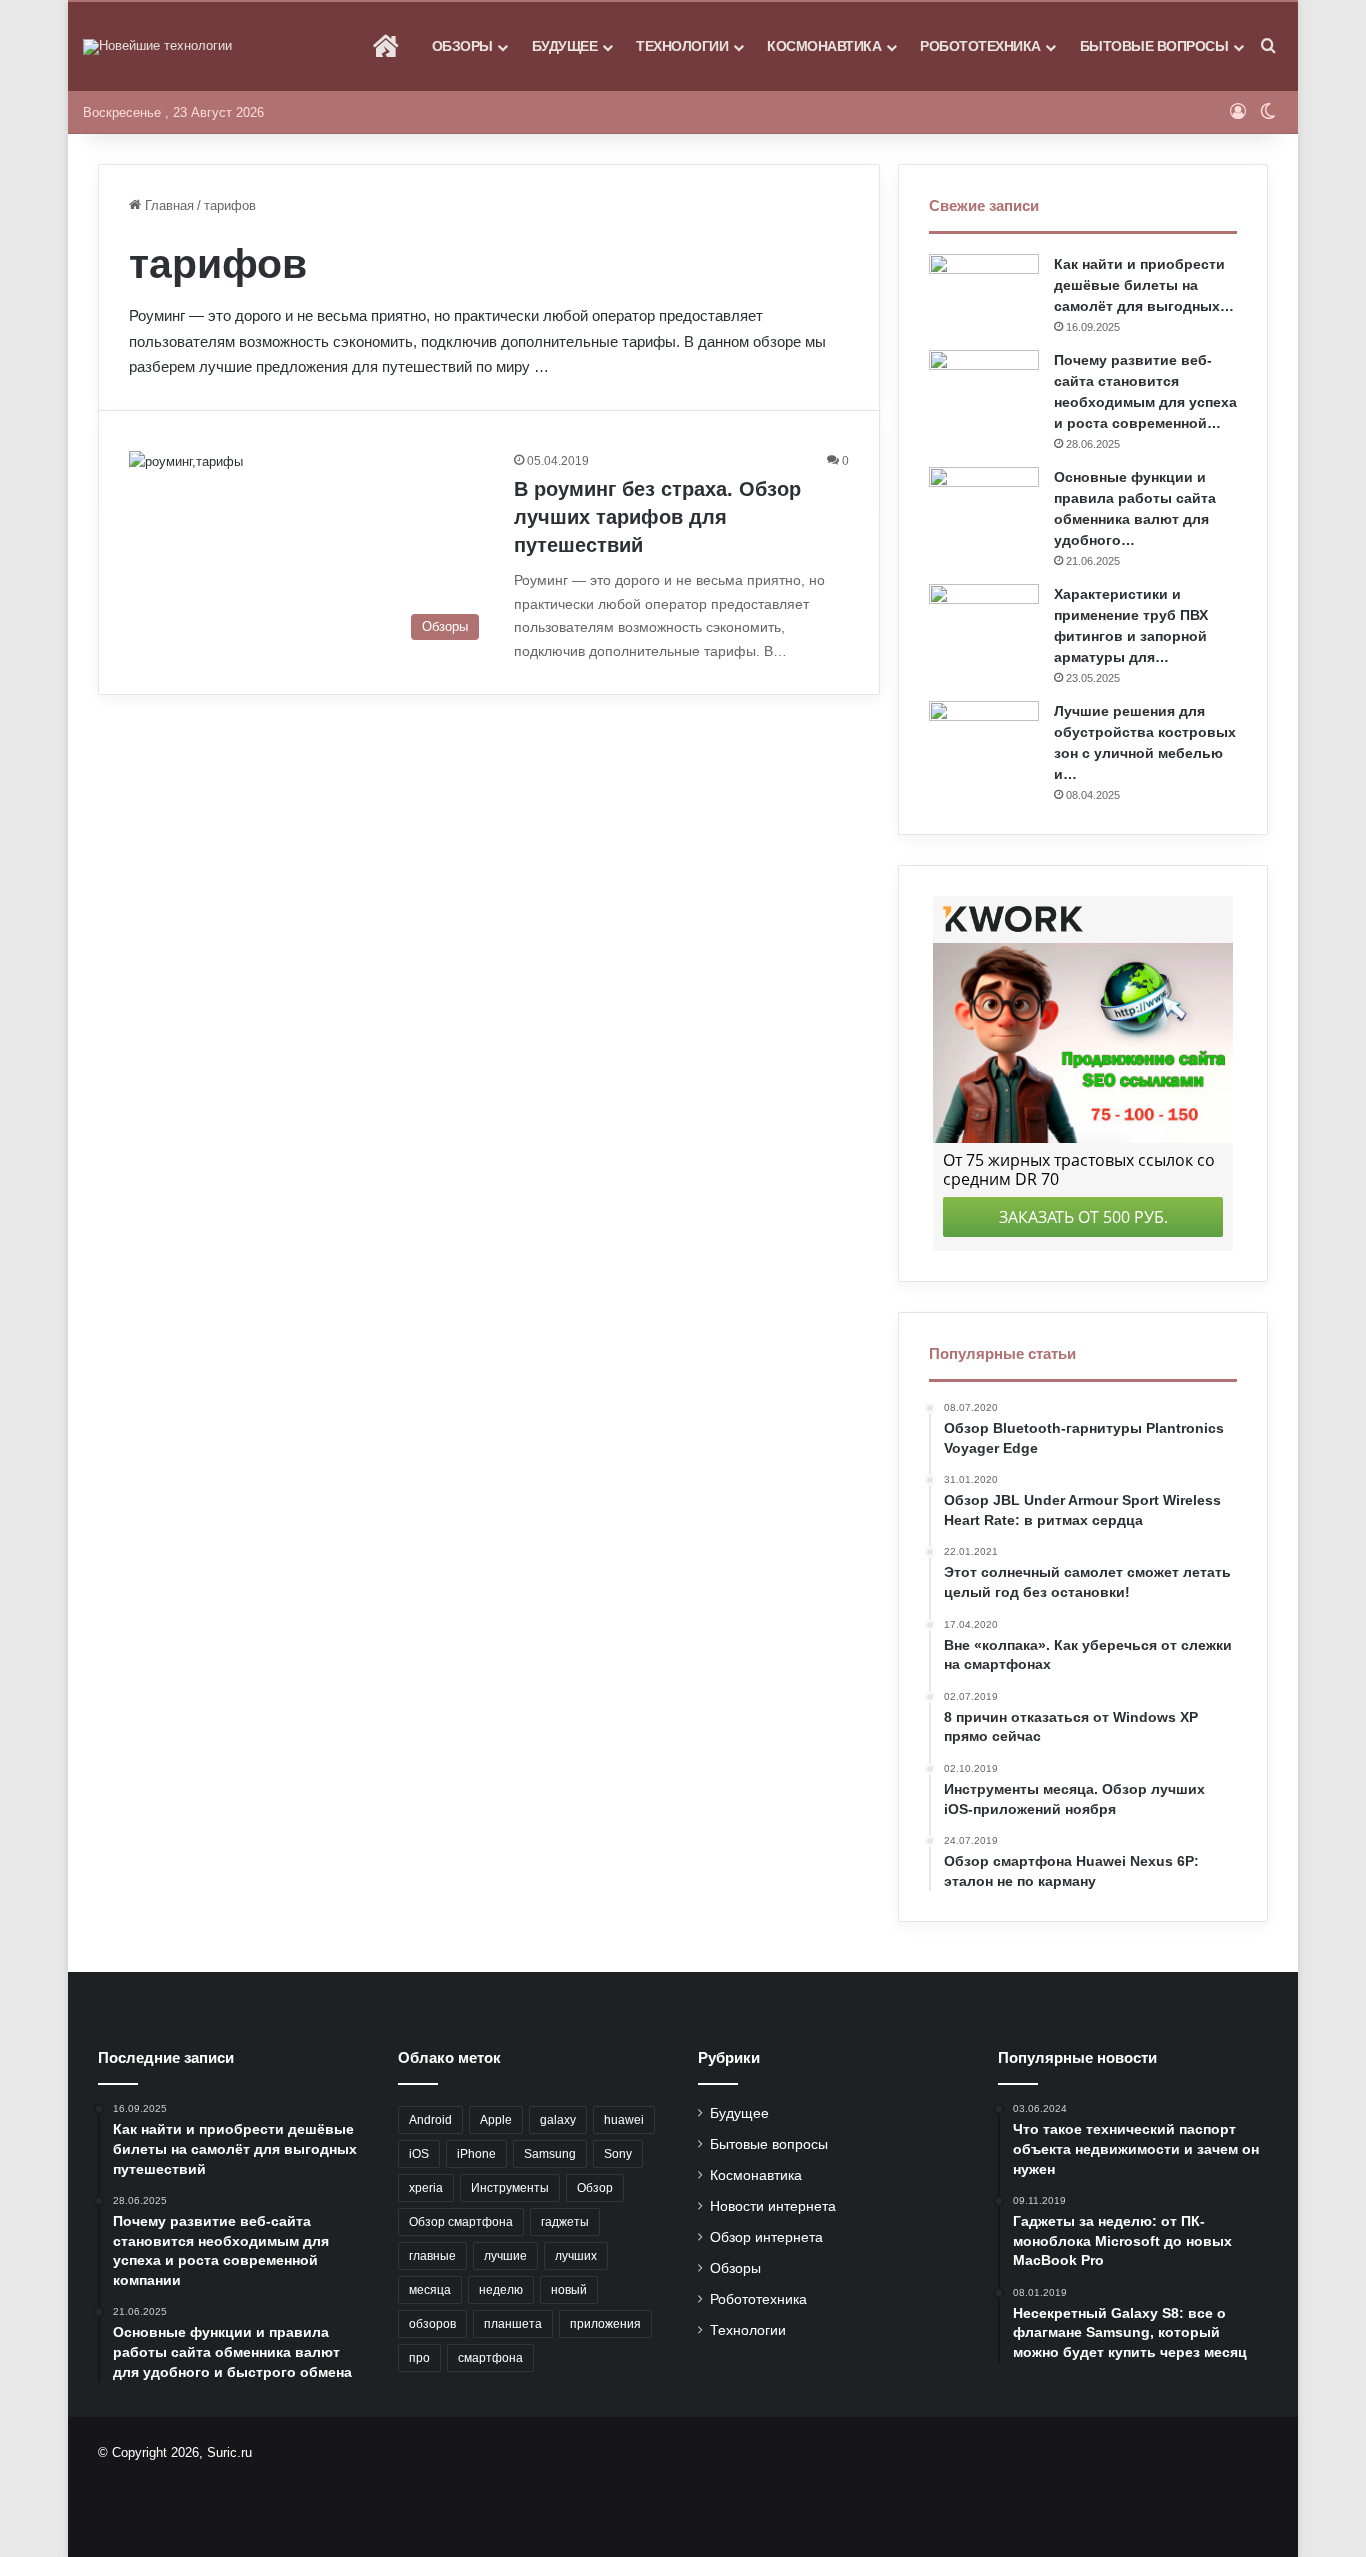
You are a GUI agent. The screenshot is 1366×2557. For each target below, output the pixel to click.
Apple (496, 2120)
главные (432, 2256)
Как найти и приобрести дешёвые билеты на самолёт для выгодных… (1144, 285)
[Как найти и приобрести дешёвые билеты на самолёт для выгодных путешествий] (984, 291)
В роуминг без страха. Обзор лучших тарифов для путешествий (657, 517)
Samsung (550, 2154)
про (419, 2358)
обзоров (432, 2324)
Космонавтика (824, 46)
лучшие (505, 2256)
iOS (419, 2154)
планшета (513, 2324)
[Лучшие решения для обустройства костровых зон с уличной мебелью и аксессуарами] (984, 738)
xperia (426, 2188)
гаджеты (565, 2222)
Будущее (565, 46)
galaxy (558, 2120)
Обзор (595, 2188)
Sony (618, 2154)
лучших (576, 2256)
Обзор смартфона (461, 2222)
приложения (605, 2324)
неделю (501, 2290)
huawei (624, 2120)
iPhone (476, 2154)
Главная (167, 205)
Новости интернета (773, 2206)
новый (569, 2290)
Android (430, 2120)
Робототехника (980, 46)
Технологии (682, 46)
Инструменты (510, 2188)
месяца (430, 2290)
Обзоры (462, 46)
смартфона (490, 2358)
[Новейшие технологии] (157, 47)
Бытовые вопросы (1154, 46)
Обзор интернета (766, 2237)
